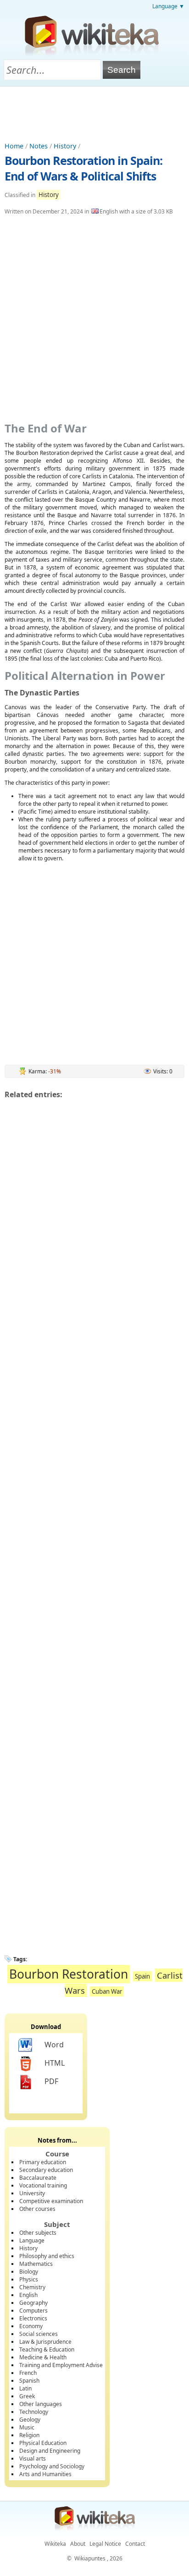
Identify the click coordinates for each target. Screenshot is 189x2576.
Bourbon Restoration (69, 1974)
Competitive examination (51, 2201)
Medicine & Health (43, 2357)
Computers (33, 2311)
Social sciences (39, 2334)
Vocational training (43, 2185)
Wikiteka (55, 2544)
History (65, 146)
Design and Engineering (50, 2451)
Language (32, 2240)
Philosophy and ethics (47, 2256)
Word (54, 2045)
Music (27, 2427)
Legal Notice (105, 2544)
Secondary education (46, 2170)
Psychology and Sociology (52, 2466)
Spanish (29, 2381)
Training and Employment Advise (61, 2365)
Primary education (43, 2162)
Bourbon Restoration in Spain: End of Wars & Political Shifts (83, 168)
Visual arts (33, 2458)
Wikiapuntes (90, 2558)
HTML (55, 2063)
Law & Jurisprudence (45, 2342)
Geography (33, 2303)
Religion (29, 2435)
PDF (51, 2081)
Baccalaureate (38, 2178)
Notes (39, 146)
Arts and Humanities (45, 2474)
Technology (34, 2412)
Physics (29, 2279)
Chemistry (32, 2287)
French (28, 2373)
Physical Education (43, 2443)
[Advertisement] (94, 112)
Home (14, 146)
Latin (25, 2388)
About (78, 2544)
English (28, 2295)
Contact (135, 2544)
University (32, 2193)
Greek (27, 2396)
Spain (142, 1976)
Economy (31, 2326)
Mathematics (36, 2264)
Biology (29, 2272)
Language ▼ (168, 6)
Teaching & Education (47, 2349)
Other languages (41, 2404)
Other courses (37, 2209)
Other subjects (38, 2233)
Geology (30, 2420)
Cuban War (107, 1991)
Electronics (33, 2318)
